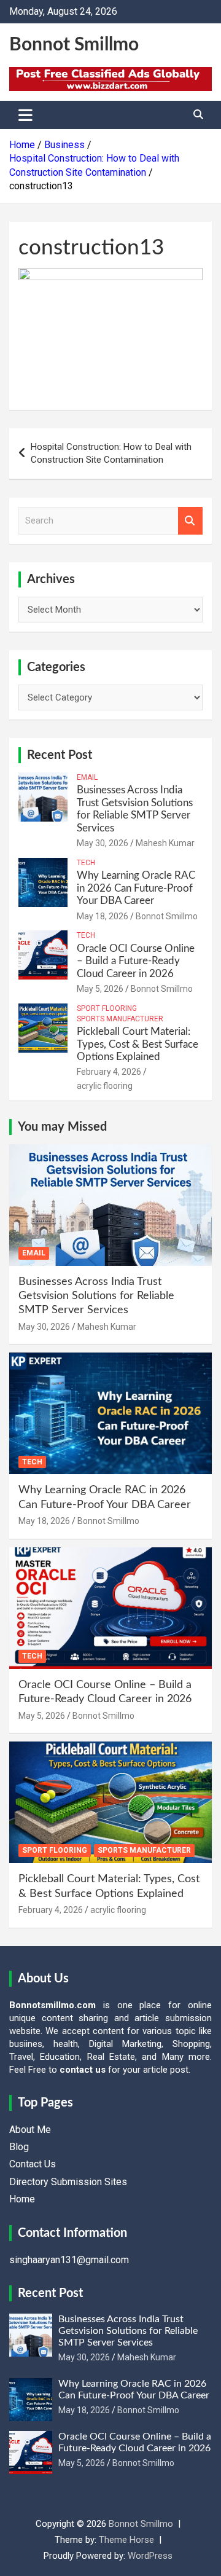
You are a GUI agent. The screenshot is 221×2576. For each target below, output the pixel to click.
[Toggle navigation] (25, 115)
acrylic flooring (105, 1086)
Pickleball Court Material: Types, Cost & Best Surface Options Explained (138, 1044)
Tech (86, 863)
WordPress (150, 2556)
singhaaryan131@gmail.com (69, 2260)
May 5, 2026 (100, 989)
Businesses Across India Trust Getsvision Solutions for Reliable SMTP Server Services (96, 1296)
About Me (30, 2130)
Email (87, 777)
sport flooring (107, 1008)
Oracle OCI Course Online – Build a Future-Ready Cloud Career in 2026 (136, 961)
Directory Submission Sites (68, 2182)
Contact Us (33, 2164)
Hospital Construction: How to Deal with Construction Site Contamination (111, 453)
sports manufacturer (120, 1019)
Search (190, 521)
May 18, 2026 (103, 916)
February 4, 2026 (109, 1072)
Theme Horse (126, 2540)
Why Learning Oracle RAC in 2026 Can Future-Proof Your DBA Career (136, 888)
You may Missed (62, 1127)
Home (22, 2199)
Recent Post (60, 755)
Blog (19, 2147)
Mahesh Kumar (165, 843)
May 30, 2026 (103, 843)
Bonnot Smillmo (74, 45)
